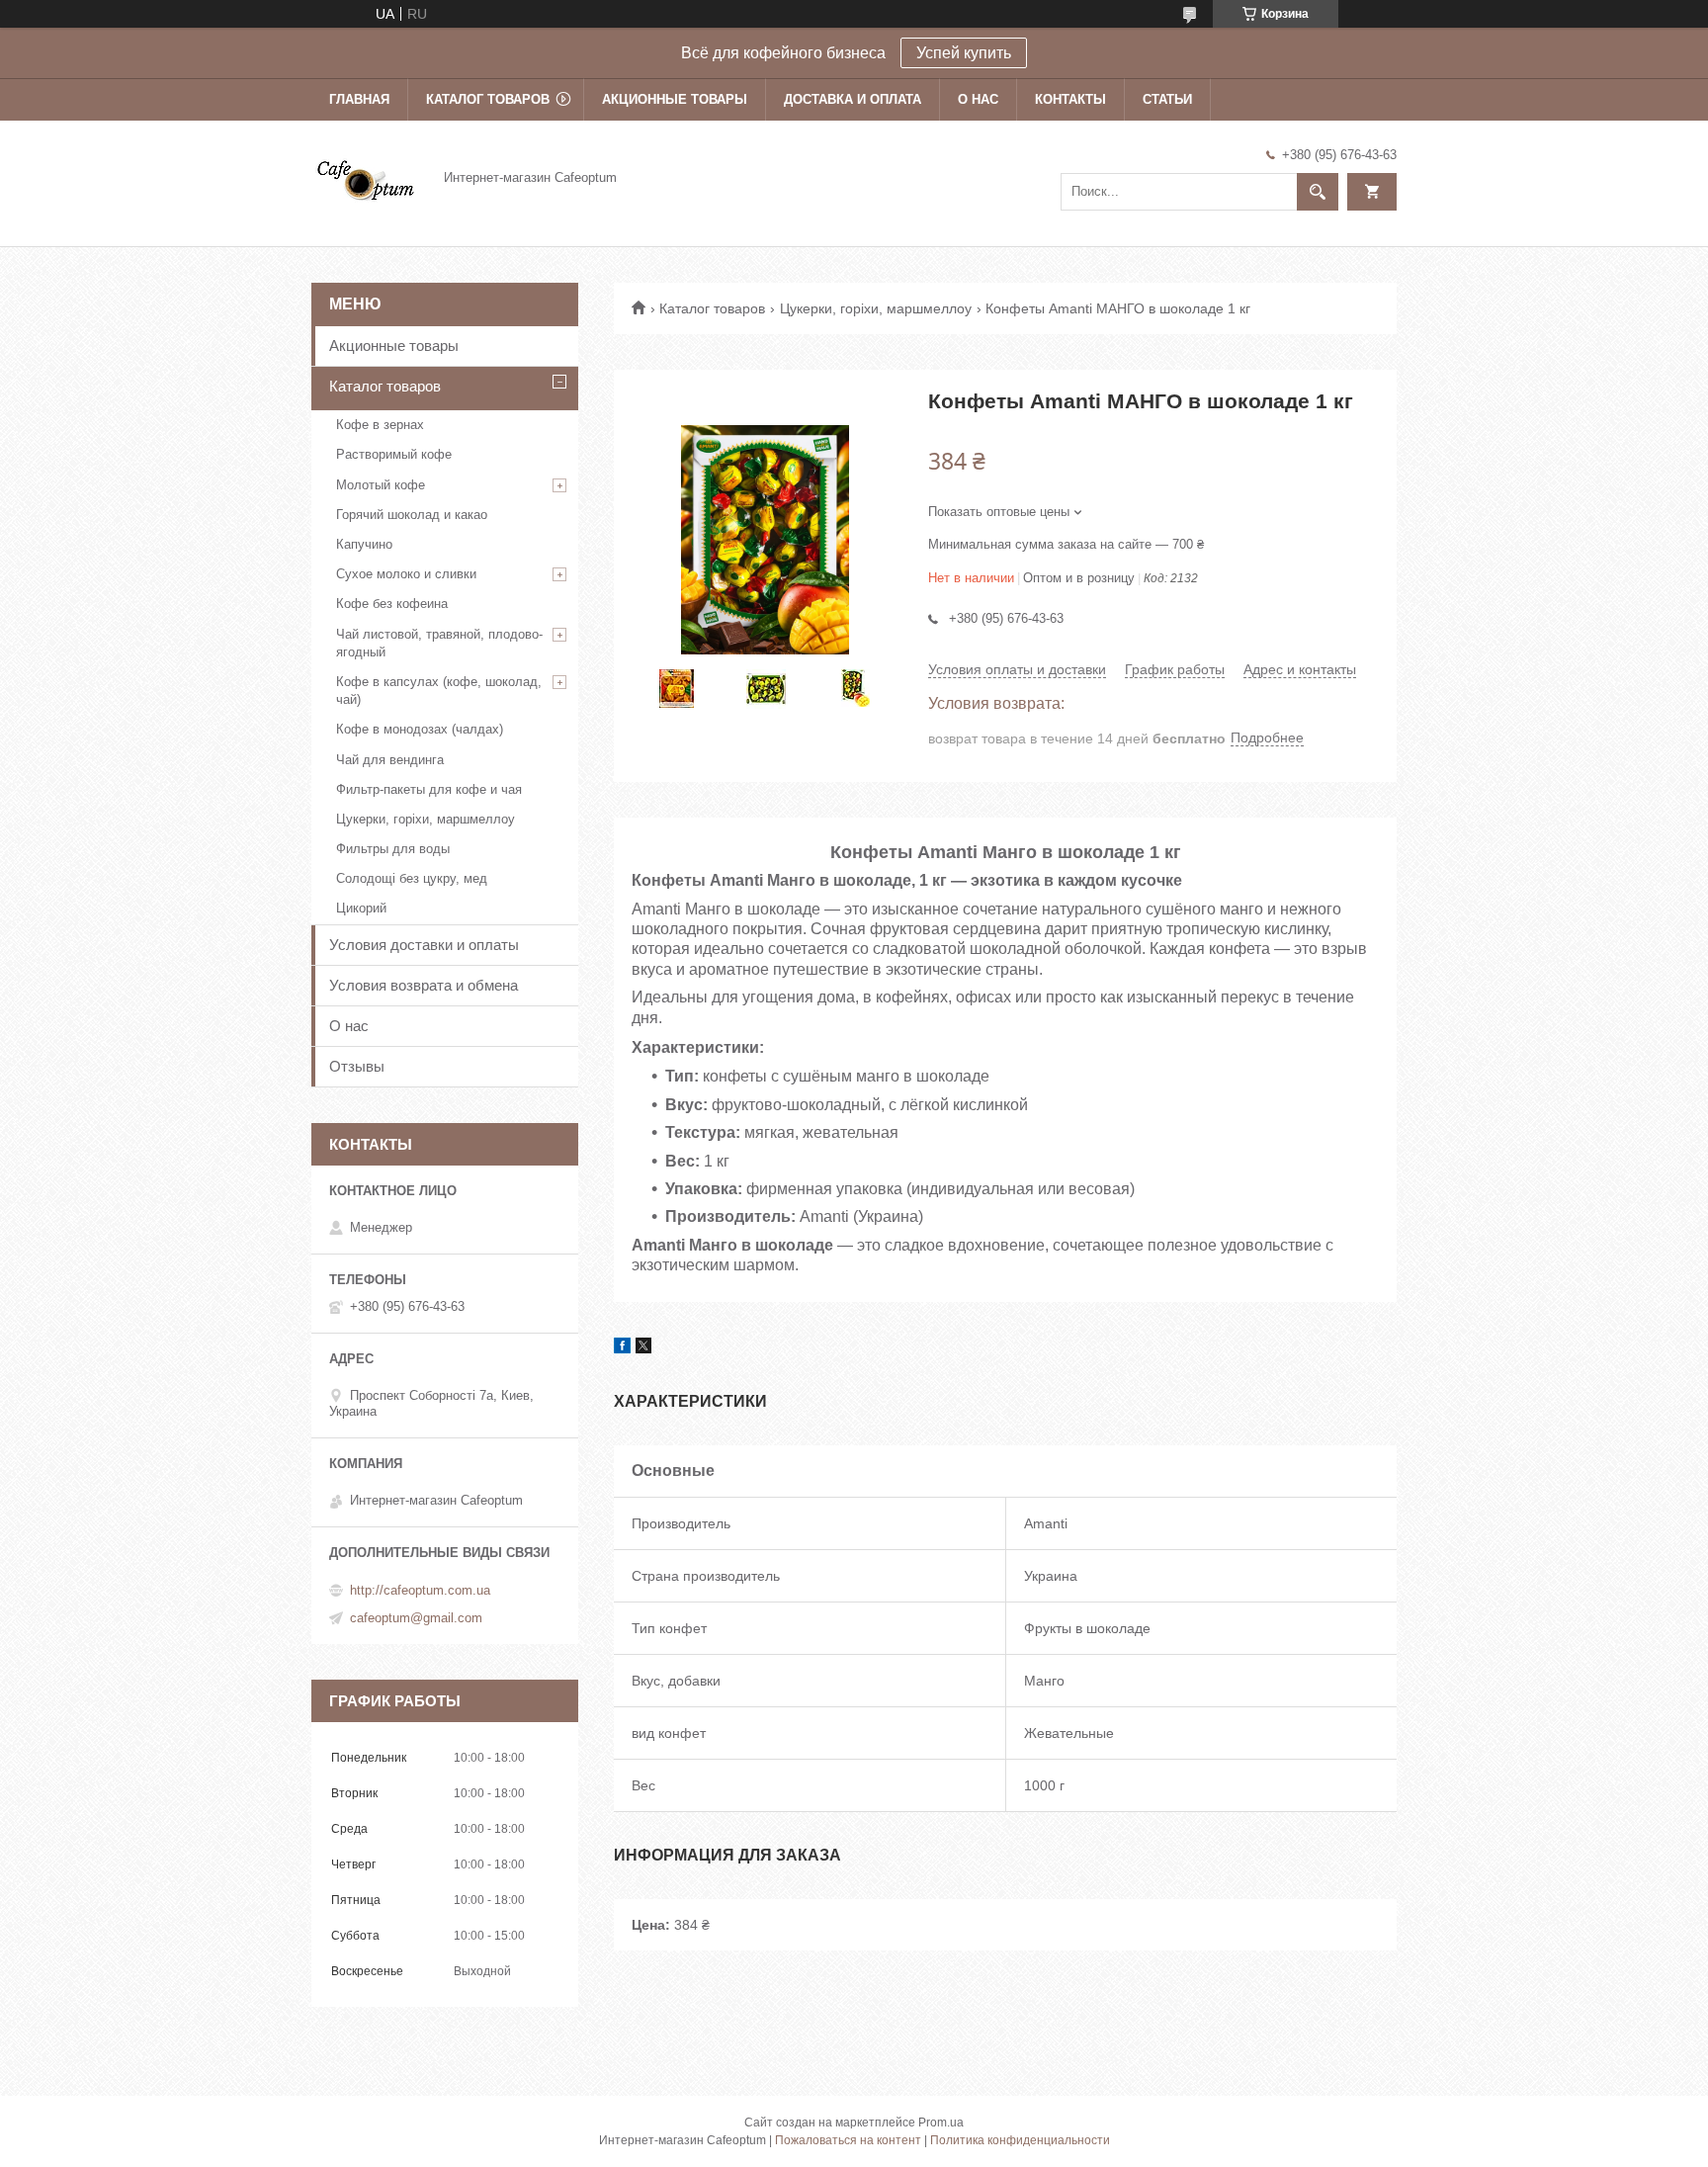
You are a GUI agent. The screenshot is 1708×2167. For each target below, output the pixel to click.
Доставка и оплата (853, 99)
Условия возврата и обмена (424, 985)
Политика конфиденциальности (1020, 2140)
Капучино (364, 544)
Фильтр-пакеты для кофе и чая (429, 789)
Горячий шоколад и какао (412, 515)
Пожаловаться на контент (848, 2140)
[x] (643, 1348)
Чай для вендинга (390, 760)
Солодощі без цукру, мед (412, 878)
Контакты (1070, 99)
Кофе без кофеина (392, 604)
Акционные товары (675, 99)
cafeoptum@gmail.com (416, 1618)
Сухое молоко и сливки (406, 574)
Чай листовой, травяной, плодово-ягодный (439, 643)
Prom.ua (941, 2123)
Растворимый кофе (394, 454)
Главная (359, 99)
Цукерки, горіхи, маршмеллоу (876, 308)
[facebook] (622, 1348)
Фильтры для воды (393, 849)
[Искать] (1318, 192)
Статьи (1167, 99)
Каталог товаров (488, 99)
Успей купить (964, 53)
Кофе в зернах (380, 425)
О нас (978, 99)
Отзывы (357, 1066)
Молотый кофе (381, 485)
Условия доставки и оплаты (424, 945)
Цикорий (361, 908)
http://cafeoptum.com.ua (420, 1590)
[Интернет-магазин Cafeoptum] (366, 177)
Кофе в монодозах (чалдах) (420, 729)
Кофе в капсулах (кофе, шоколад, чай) (439, 691)
